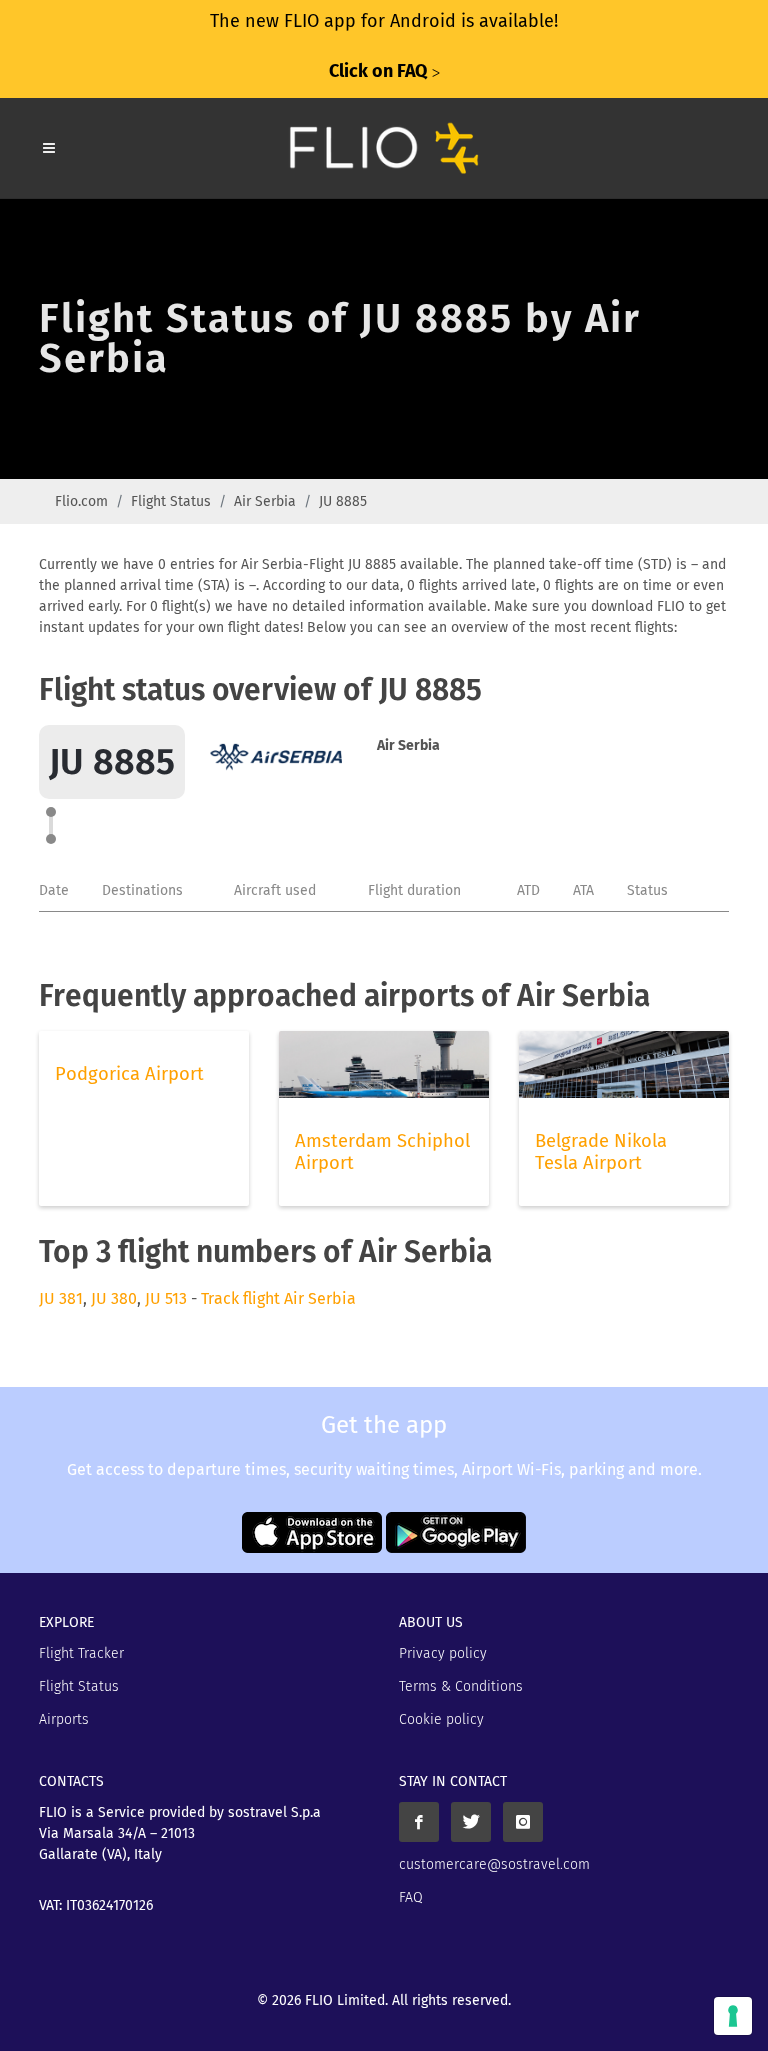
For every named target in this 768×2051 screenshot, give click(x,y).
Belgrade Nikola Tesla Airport (601, 1152)
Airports (64, 1719)
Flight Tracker (81, 1653)
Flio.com (81, 501)
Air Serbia (265, 501)
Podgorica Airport (129, 1074)
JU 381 (61, 1298)
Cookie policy (441, 1719)
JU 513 (166, 1298)
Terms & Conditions (461, 1686)
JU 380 (114, 1298)
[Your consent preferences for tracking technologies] (733, 2016)
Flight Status (171, 501)
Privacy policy (443, 1653)
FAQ (411, 1897)
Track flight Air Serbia (278, 1298)
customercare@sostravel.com (494, 1864)
